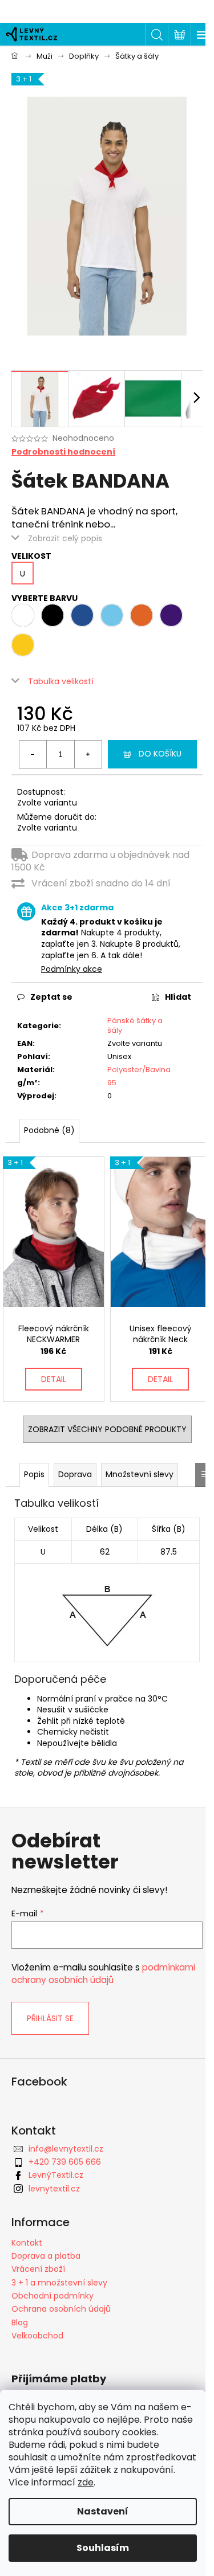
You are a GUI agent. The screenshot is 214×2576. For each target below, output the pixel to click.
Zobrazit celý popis (65, 538)
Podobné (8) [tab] (49, 1130)
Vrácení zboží (38, 2269)
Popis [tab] (34, 1474)
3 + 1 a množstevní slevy (59, 2283)
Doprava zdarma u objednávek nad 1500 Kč (100, 861)
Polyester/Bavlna (139, 1070)
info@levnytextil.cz (66, 2149)
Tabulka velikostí (61, 681)
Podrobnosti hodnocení (63, 452)
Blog (20, 2323)
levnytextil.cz (54, 2189)
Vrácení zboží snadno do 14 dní (101, 883)
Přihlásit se (50, 2018)
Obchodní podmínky (53, 2296)
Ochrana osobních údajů (61, 2309)
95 (112, 1083)
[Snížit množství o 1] (33, 754)
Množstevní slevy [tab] (140, 1474)
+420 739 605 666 (65, 2162)
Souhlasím (103, 2548)
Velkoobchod (37, 2336)
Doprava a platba (46, 2256)
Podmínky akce (72, 969)
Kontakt (27, 2243)
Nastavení (103, 2511)
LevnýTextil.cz (56, 2175)
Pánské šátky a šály (135, 1025)
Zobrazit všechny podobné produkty (107, 1429)
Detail (54, 1379)
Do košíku (160, 754)
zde (86, 2482)
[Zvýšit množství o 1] (88, 754)
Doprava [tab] (75, 1474)
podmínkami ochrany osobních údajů (103, 1974)
